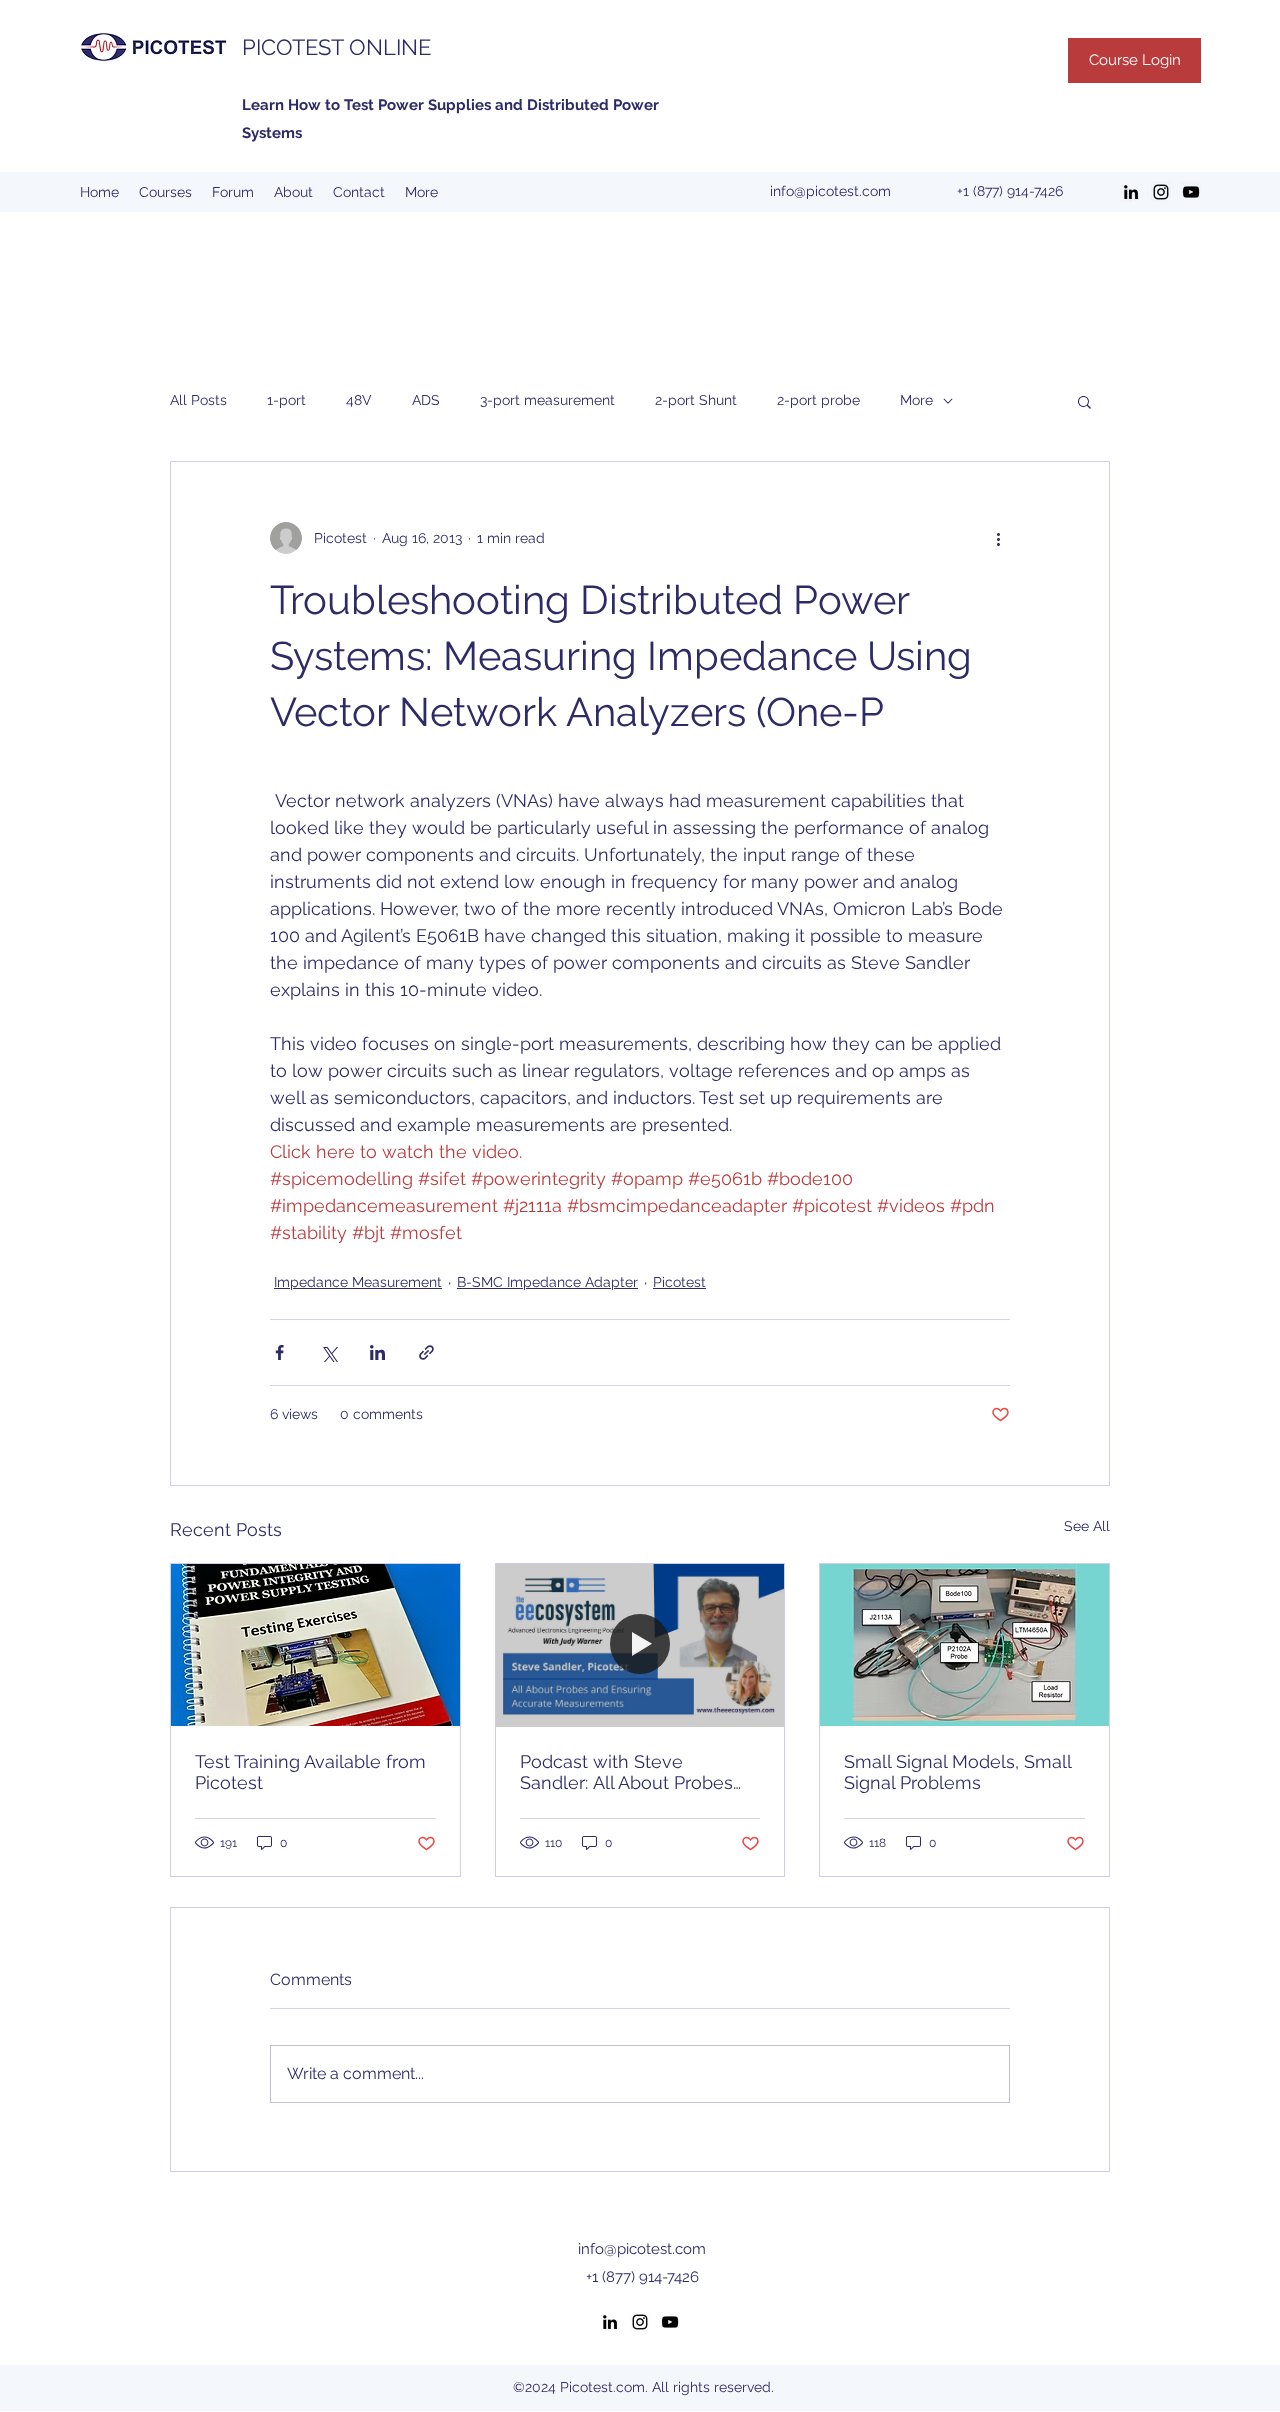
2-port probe (818, 400)
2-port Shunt (696, 400)
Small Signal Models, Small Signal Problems (957, 1772)
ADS (426, 400)
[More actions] (998, 538)
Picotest (679, 1282)
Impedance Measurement (358, 1282)
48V (359, 400)
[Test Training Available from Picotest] (315, 1645)
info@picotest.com (830, 191)
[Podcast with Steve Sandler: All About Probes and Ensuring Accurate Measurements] (640, 1645)
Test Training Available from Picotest (310, 1772)
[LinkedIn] (1131, 192)
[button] (1084, 401)
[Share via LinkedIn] (377, 1352)
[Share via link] (426, 1352)
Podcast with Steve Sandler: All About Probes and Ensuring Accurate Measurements (626, 1772)
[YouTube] (1191, 192)
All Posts (198, 400)
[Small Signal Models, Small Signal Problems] (964, 1645)
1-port (286, 400)
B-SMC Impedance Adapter (547, 1282)
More (916, 400)
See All (1087, 1526)
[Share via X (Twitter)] (328, 1352)
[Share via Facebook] (279, 1352)
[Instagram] (1161, 192)
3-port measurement (547, 400)
